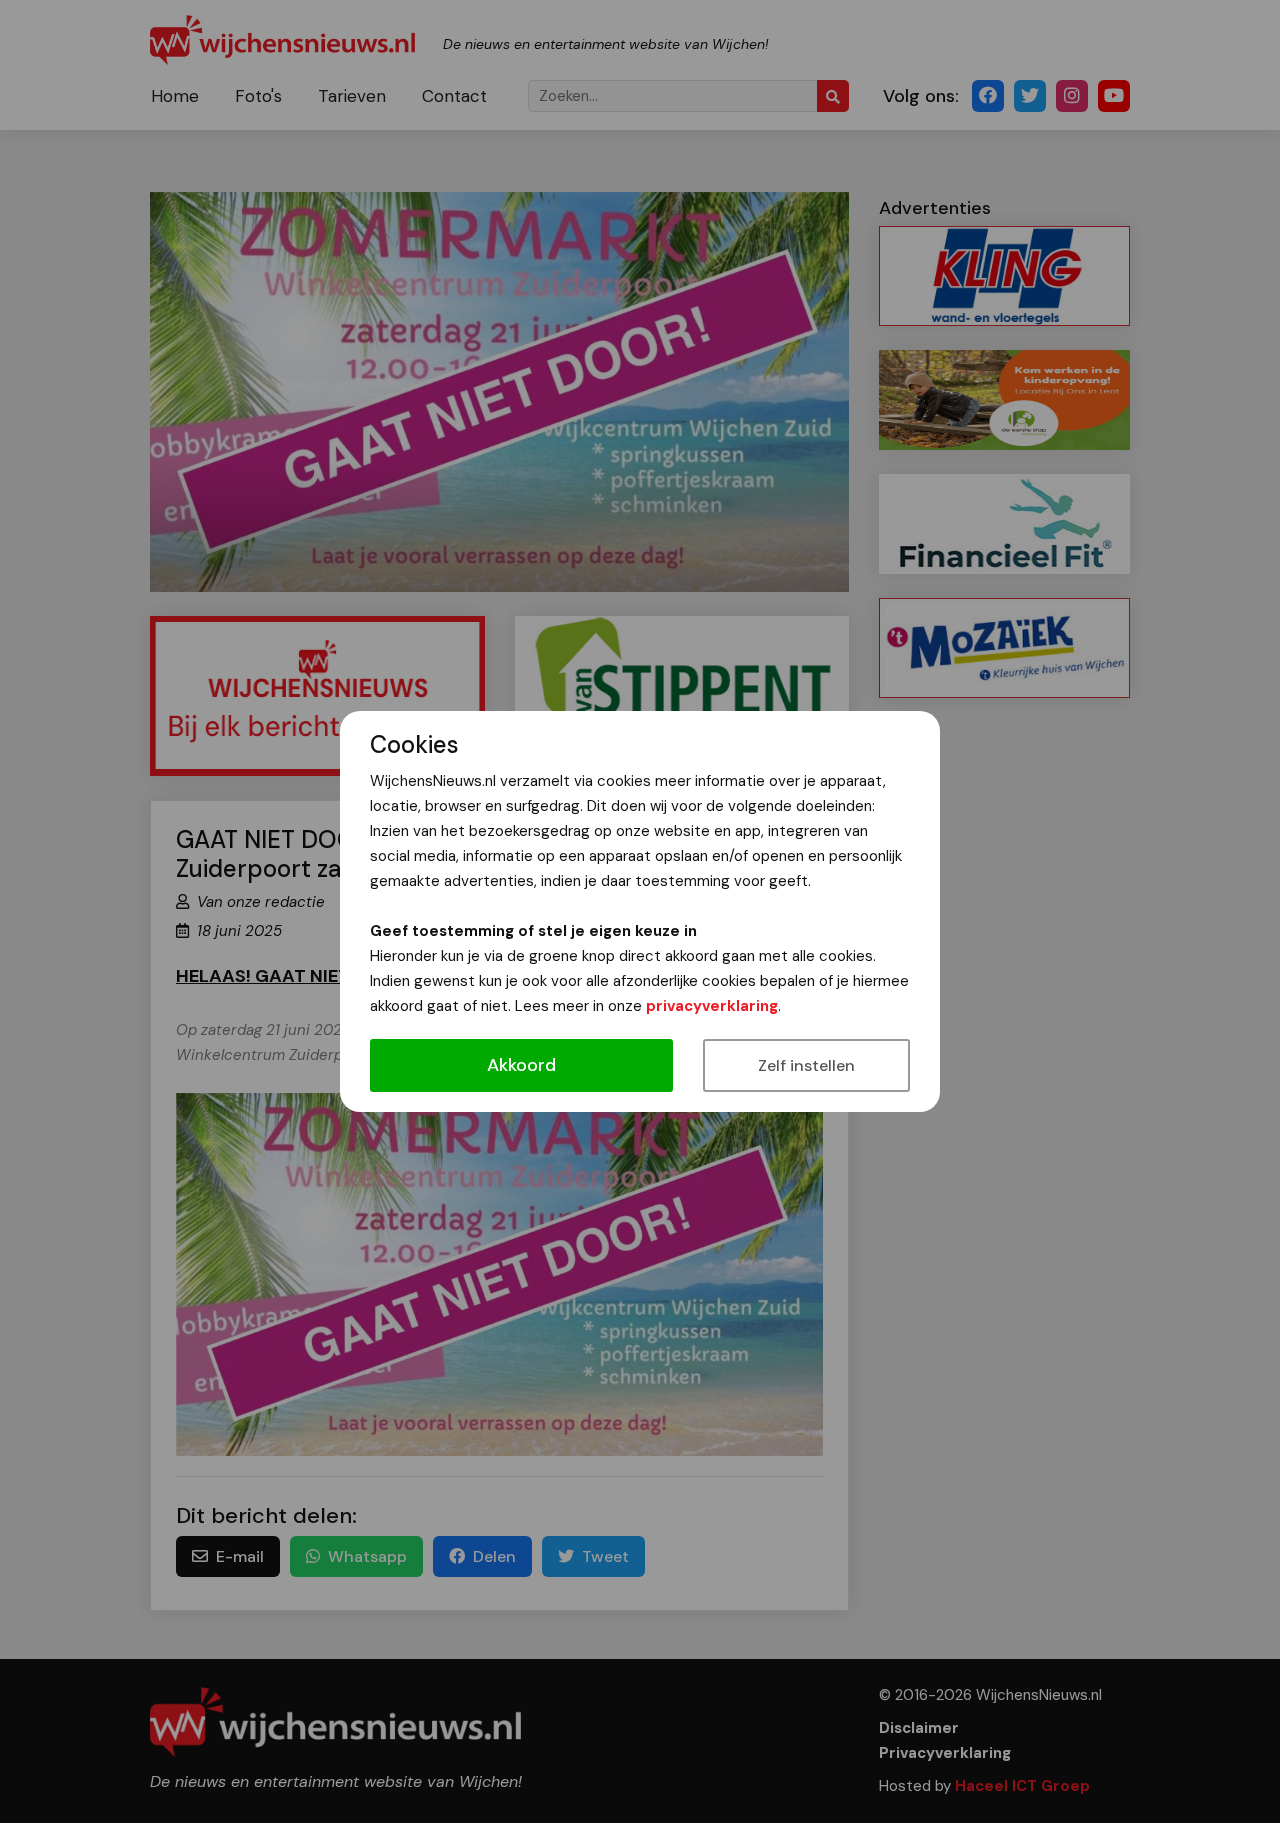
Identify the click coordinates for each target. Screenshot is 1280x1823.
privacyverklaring (712, 1006)
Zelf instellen (806, 1065)
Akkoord (521, 1065)
